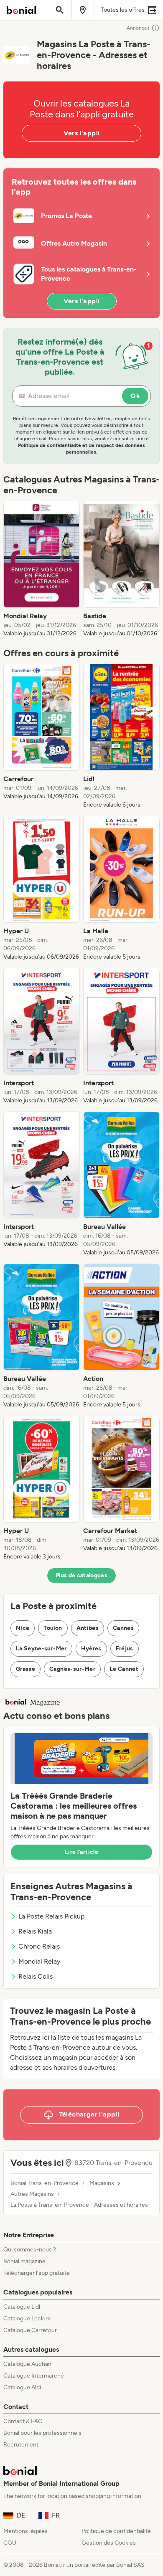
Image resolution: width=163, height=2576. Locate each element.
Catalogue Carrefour (30, 2330)
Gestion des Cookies (109, 2543)
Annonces (138, 28)
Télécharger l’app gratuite (37, 2273)
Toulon (53, 1628)
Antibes (88, 1628)
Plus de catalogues (81, 1575)
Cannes (123, 1628)
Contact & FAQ (23, 2421)
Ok (135, 396)
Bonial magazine (24, 2261)
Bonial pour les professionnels (42, 2433)
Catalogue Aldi (22, 2387)
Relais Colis (36, 1976)
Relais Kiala (35, 1931)
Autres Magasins (32, 2194)
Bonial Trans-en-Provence (45, 2183)
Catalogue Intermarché (34, 2376)
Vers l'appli (82, 133)
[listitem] (42, 569)
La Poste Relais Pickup (51, 1916)
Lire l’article (81, 1852)
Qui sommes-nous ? (30, 2250)
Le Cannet (124, 1669)
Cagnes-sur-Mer (72, 1669)
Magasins (102, 2183)
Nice (23, 1628)
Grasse (25, 1669)
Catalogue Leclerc (27, 2318)
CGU (10, 2543)
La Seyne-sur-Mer (41, 1648)
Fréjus (125, 1648)
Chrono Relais (39, 1946)
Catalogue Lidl (22, 2307)
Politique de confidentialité (116, 2531)
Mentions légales (25, 2531)
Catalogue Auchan (27, 2364)
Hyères (91, 1648)
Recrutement (21, 2445)
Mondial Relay (39, 1961)
